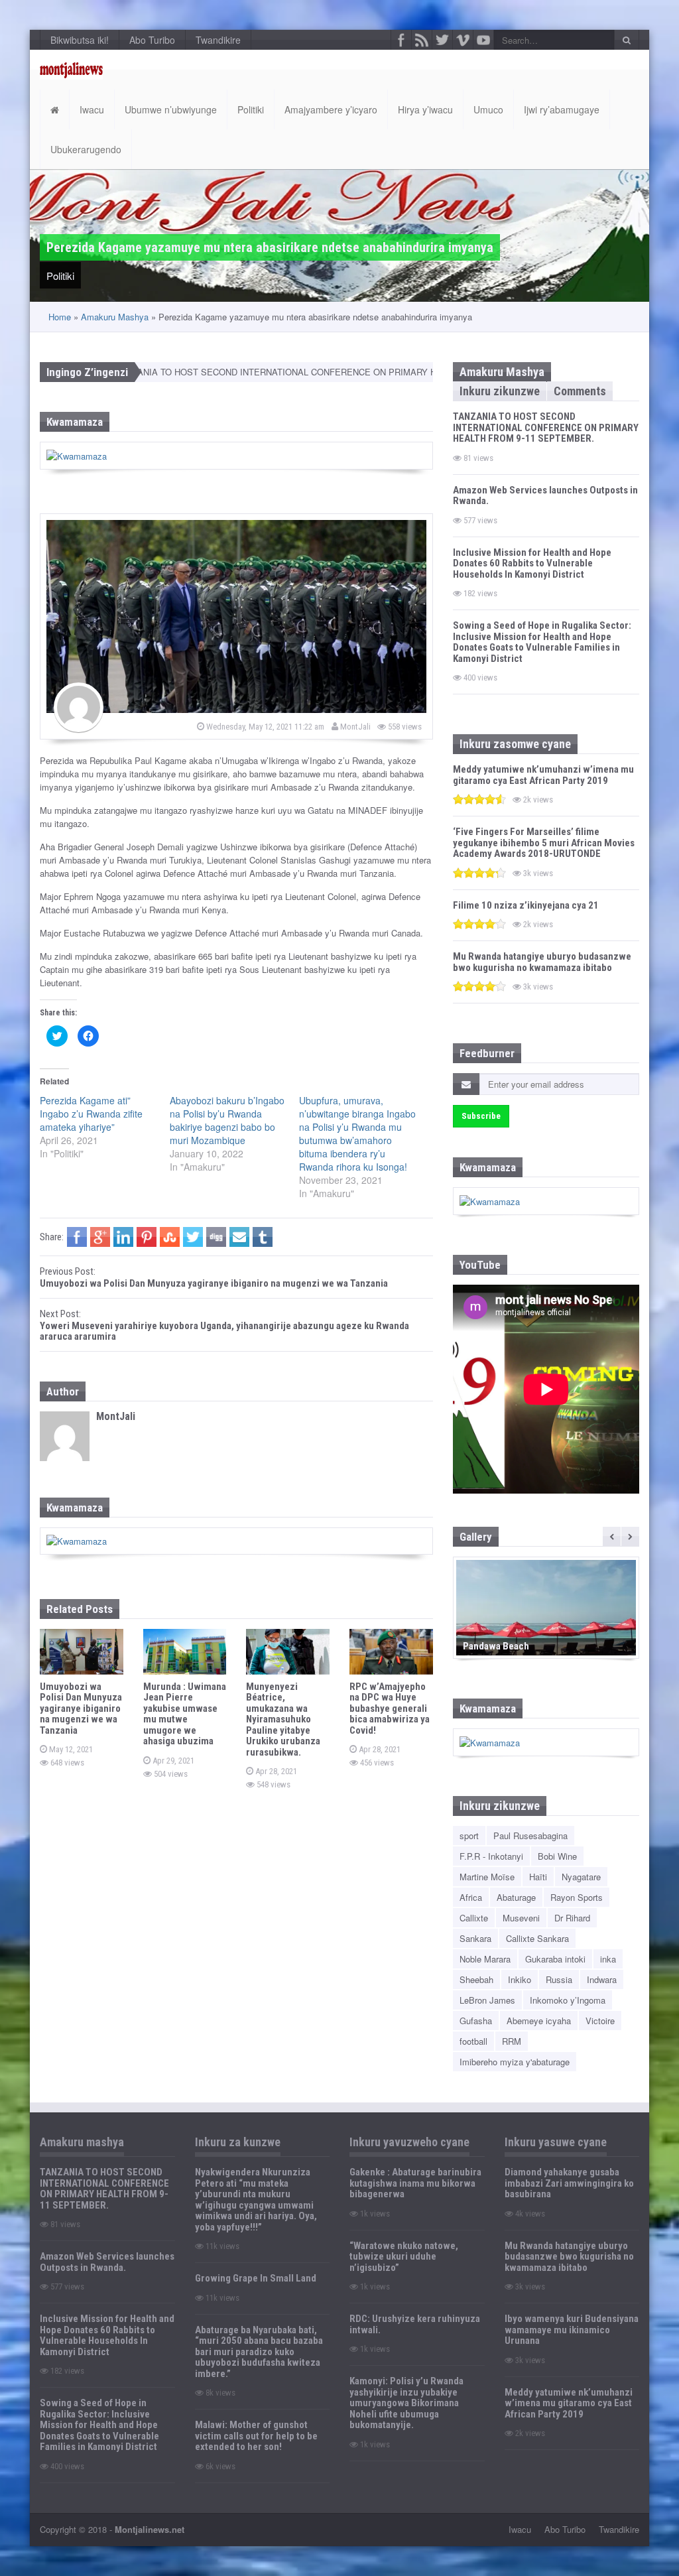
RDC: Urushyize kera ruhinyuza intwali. (415, 2324)
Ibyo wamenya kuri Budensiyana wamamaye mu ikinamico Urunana (572, 2330)
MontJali (354, 727)
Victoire (600, 2021)
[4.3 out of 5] (479, 872)
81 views (477, 458)
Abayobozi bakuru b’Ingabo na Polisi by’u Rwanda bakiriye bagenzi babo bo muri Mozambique (227, 1120)
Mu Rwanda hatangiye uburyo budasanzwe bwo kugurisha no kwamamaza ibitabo (542, 962)
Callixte (474, 1918)
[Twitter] (442, 40)
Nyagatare (581, 1877)
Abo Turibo (152, 40)
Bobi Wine (557, 1856)
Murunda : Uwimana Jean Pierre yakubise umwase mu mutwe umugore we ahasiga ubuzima (185, 1714)
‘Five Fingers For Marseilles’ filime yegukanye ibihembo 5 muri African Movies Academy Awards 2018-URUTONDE (544, 843)
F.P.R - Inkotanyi (491, 1856)
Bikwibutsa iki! (80, 40)
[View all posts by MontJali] (79, 707)
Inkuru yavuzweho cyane (409, 2142)
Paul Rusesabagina (530, 1835)
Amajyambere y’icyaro (331, 109)
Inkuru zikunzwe (500, 391)
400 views (479, 677)
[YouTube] (483, 40)
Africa (471, 1897)
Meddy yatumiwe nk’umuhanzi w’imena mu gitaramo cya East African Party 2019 (543, 775)
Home (60, 317)
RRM (512, 2041)
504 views (170, 1774)
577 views (479, 520)
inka (608, 1959)
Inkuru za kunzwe (238, 2142)
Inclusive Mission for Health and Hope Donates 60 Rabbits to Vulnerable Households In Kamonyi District (532, 563)
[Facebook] (401, 40)
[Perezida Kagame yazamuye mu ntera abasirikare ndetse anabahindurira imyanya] (236, 616)
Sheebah (476, 1979)
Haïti (538, 1877)
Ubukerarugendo (86, 149)
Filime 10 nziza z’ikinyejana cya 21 (526, 905)
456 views (376, 1763)
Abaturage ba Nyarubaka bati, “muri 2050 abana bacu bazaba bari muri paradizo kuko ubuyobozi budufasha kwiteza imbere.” (259, 2352)
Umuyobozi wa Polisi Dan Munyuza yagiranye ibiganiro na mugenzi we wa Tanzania (81, 1708)
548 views (273, 1784)
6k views (219, 2466)
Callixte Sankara (537, 1938)
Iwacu (92, 109)
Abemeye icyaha (539, 2021)
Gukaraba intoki (555, 1959)
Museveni (521, 1918)
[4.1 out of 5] (479, 924)
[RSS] (422, 40)
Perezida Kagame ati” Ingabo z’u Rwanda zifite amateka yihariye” (91, 1114)
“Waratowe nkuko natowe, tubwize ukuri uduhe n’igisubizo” (404, 2257)
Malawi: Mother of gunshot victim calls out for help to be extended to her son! (256, 2436)
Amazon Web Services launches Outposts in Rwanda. (545, 496)
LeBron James (487, 2000)
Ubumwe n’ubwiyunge (171, 109)
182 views (479, 593)
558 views (404, 727)
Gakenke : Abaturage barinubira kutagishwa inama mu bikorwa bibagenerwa (415, 2183)
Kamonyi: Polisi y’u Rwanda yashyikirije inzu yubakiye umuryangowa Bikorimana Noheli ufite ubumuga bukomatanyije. (406, 2403)
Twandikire (218, 40)
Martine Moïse (487, 1877)
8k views (219, 2393)
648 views (66, 1763)
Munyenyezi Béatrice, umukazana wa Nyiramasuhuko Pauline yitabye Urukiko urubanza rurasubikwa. (283, 1719)
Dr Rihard (572, 1918)
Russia (559, 1979)
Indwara (602, 1979)
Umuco (488, 109)
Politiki (251, 109)
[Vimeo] (463, 40)
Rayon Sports (577, 1897)
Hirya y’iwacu (425, 109)
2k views (537, 800)
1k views (374, 2214)
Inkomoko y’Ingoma (568, 2000)
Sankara (475, 1938)
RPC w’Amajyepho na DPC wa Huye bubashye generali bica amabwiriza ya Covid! (390, 1708)
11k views (221, 2246)
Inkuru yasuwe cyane (556, 2142)
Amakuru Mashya (115, 317)
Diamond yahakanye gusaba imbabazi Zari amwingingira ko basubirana (569, 2183)
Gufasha (476, 2021)
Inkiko (520, 1979)
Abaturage (516, 1897)
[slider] (479, 799)
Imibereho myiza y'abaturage (515, 2062)
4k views (529, 2214)
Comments (580, 391)
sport (469, 1835)
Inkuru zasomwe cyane (515, 744)
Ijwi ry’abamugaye (562, 109)
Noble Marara (485, 1959)
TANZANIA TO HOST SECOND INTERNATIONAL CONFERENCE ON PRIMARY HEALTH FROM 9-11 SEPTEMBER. (288, 372)
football (473, 2041)
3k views (537, 873)
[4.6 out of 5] (479, 799)
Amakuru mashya (82, 2142)
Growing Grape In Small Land (256, 2278)
